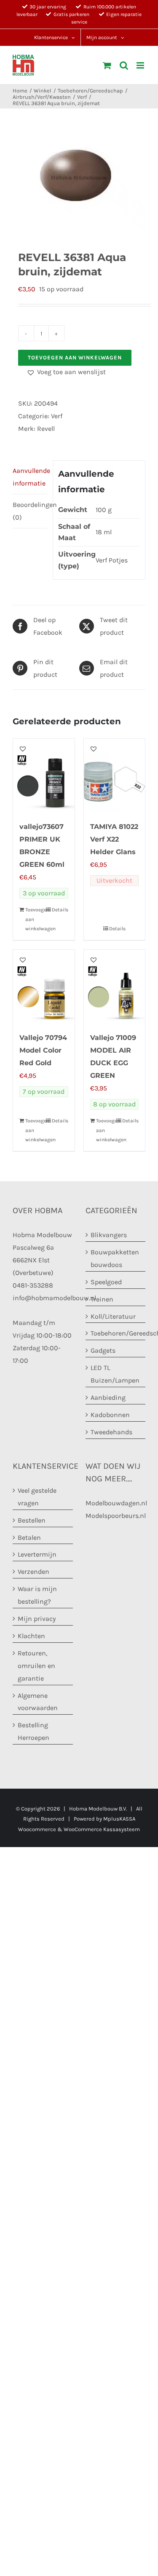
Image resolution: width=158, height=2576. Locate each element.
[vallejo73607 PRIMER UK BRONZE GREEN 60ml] (44, 776)
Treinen (102, 1299)
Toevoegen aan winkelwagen (75, 358)
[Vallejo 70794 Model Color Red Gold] (44, 987)
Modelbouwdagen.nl (116, 1503)
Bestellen (32, 1520)
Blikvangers (109, 1235)
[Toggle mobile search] (124, 65)
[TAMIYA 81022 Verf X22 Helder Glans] (115, 776)
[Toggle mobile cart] (107, 65)
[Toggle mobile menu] (141, 65)
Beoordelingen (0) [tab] (30, 511)
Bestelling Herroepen (33, 1731)
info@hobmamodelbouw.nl (54, 1297)
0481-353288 (33, 1285)
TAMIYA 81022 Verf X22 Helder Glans (114, 839)
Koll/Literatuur (113, 1316)
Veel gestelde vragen (37, 1496)
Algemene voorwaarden (38, 1701)
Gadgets (103, 1350)
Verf (57, 416)
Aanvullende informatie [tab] (30, 477)
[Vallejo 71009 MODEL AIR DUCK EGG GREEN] (115, 987)
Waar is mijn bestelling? (37, 1595)
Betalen (29, 1537)
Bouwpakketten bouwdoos (115, 1258)
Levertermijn (37, 1554)
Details (60, 910)
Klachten (31, 1636)
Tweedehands (111, 1432)
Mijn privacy (37, 1619)
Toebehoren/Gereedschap (116, 1333)
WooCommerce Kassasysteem (102, 1829)
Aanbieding (108, 1398)
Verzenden (33, 1572)
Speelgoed (106, 1281)
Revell (46, 429)
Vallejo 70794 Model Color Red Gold (43, 1050)
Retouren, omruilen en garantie (36, 1666)
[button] (66, 372)
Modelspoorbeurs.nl (116, 1515)
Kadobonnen (110, 1415)
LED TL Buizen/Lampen (115, 1374)
